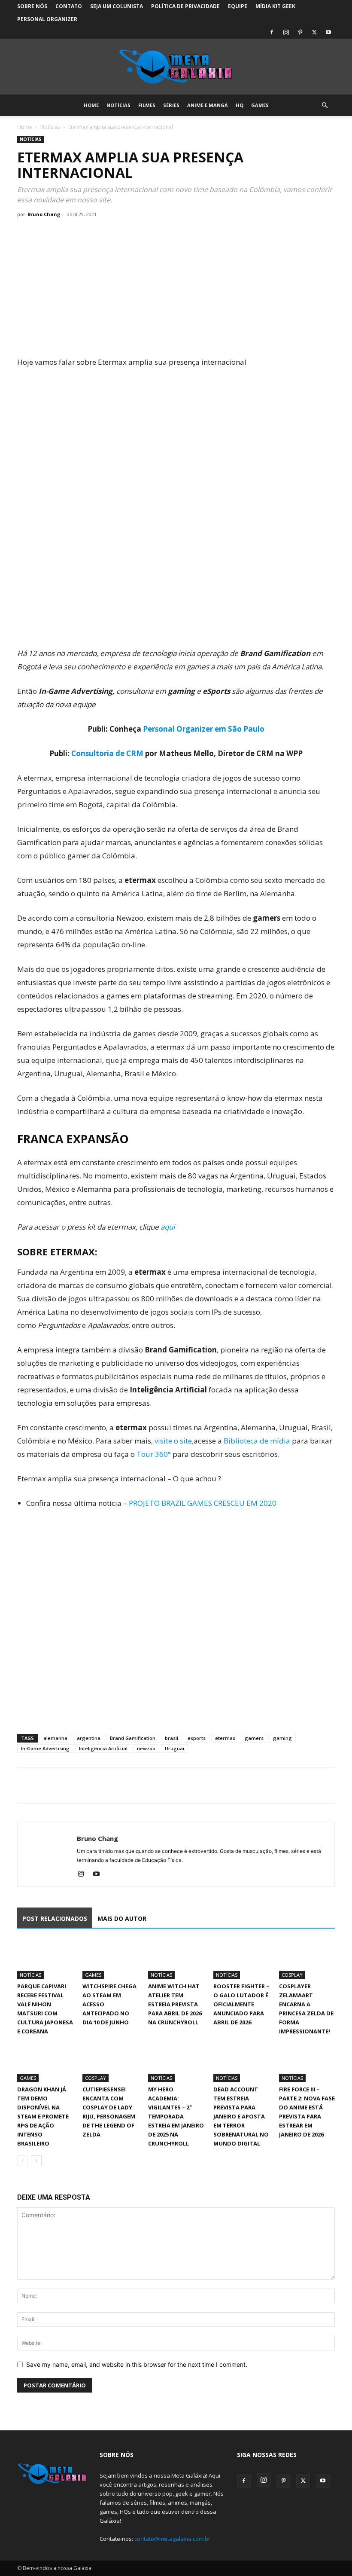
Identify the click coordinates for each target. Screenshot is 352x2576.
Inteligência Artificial (103, 1748)
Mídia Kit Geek (275, 6)
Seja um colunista (117, 6)
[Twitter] (314, 32)
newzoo (146, 1748)
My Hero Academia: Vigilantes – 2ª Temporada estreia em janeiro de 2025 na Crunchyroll (176, 2116)
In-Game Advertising (45, 1748)
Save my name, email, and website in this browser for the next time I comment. (137, 2364)
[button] (325, 105)
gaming (282, 1738)
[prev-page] (23, 2161)
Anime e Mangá (208, 105)
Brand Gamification (133, 1738)
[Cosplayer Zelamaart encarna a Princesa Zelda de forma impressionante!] (307, 1959)
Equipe (238, 6)
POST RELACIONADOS (55, 1918)
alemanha (55, 1738)
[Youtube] (328, 32)
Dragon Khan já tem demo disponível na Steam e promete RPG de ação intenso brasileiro (43, 2116)
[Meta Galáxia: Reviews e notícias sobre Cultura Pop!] (176, 67)
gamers (254, 1738)
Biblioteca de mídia (258, 1441)
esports (197, 1738)
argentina (89, 1738)
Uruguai (174, 1748)
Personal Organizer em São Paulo (204, 729)
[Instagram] (286, 32)
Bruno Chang (44, 214)
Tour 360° (155, 1454)
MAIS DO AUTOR (122, 1918)
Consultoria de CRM (107, 753)
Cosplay (292, 1975)
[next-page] (36, 2161)
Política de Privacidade (185, 6)
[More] (105, 1785)
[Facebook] (272, 32)
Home (91, 105)
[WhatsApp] (65, 1785)
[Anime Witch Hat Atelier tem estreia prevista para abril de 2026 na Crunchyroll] (176, 1959)
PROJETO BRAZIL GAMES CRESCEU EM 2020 (203, 1503)
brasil (171, 1738)
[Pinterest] (300, 32)
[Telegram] (85, 1785)
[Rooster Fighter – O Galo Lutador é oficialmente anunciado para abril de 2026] (241, 1959)
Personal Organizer (47, 19)
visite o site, (174, 1441)
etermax (225, 1738)
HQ (240, 105)
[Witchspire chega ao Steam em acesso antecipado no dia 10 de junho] (110, 1959)
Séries (171, 105)
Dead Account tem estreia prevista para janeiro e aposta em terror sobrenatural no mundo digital (241, 2116)
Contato (69, 6)
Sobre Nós (32, 6)
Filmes (147, 105)
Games (260, 105)
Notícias (118, 105)
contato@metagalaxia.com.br (172, 2539)
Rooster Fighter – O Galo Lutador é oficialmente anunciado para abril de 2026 (241, 2004)
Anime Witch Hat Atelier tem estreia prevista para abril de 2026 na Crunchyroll (175, 2004)
